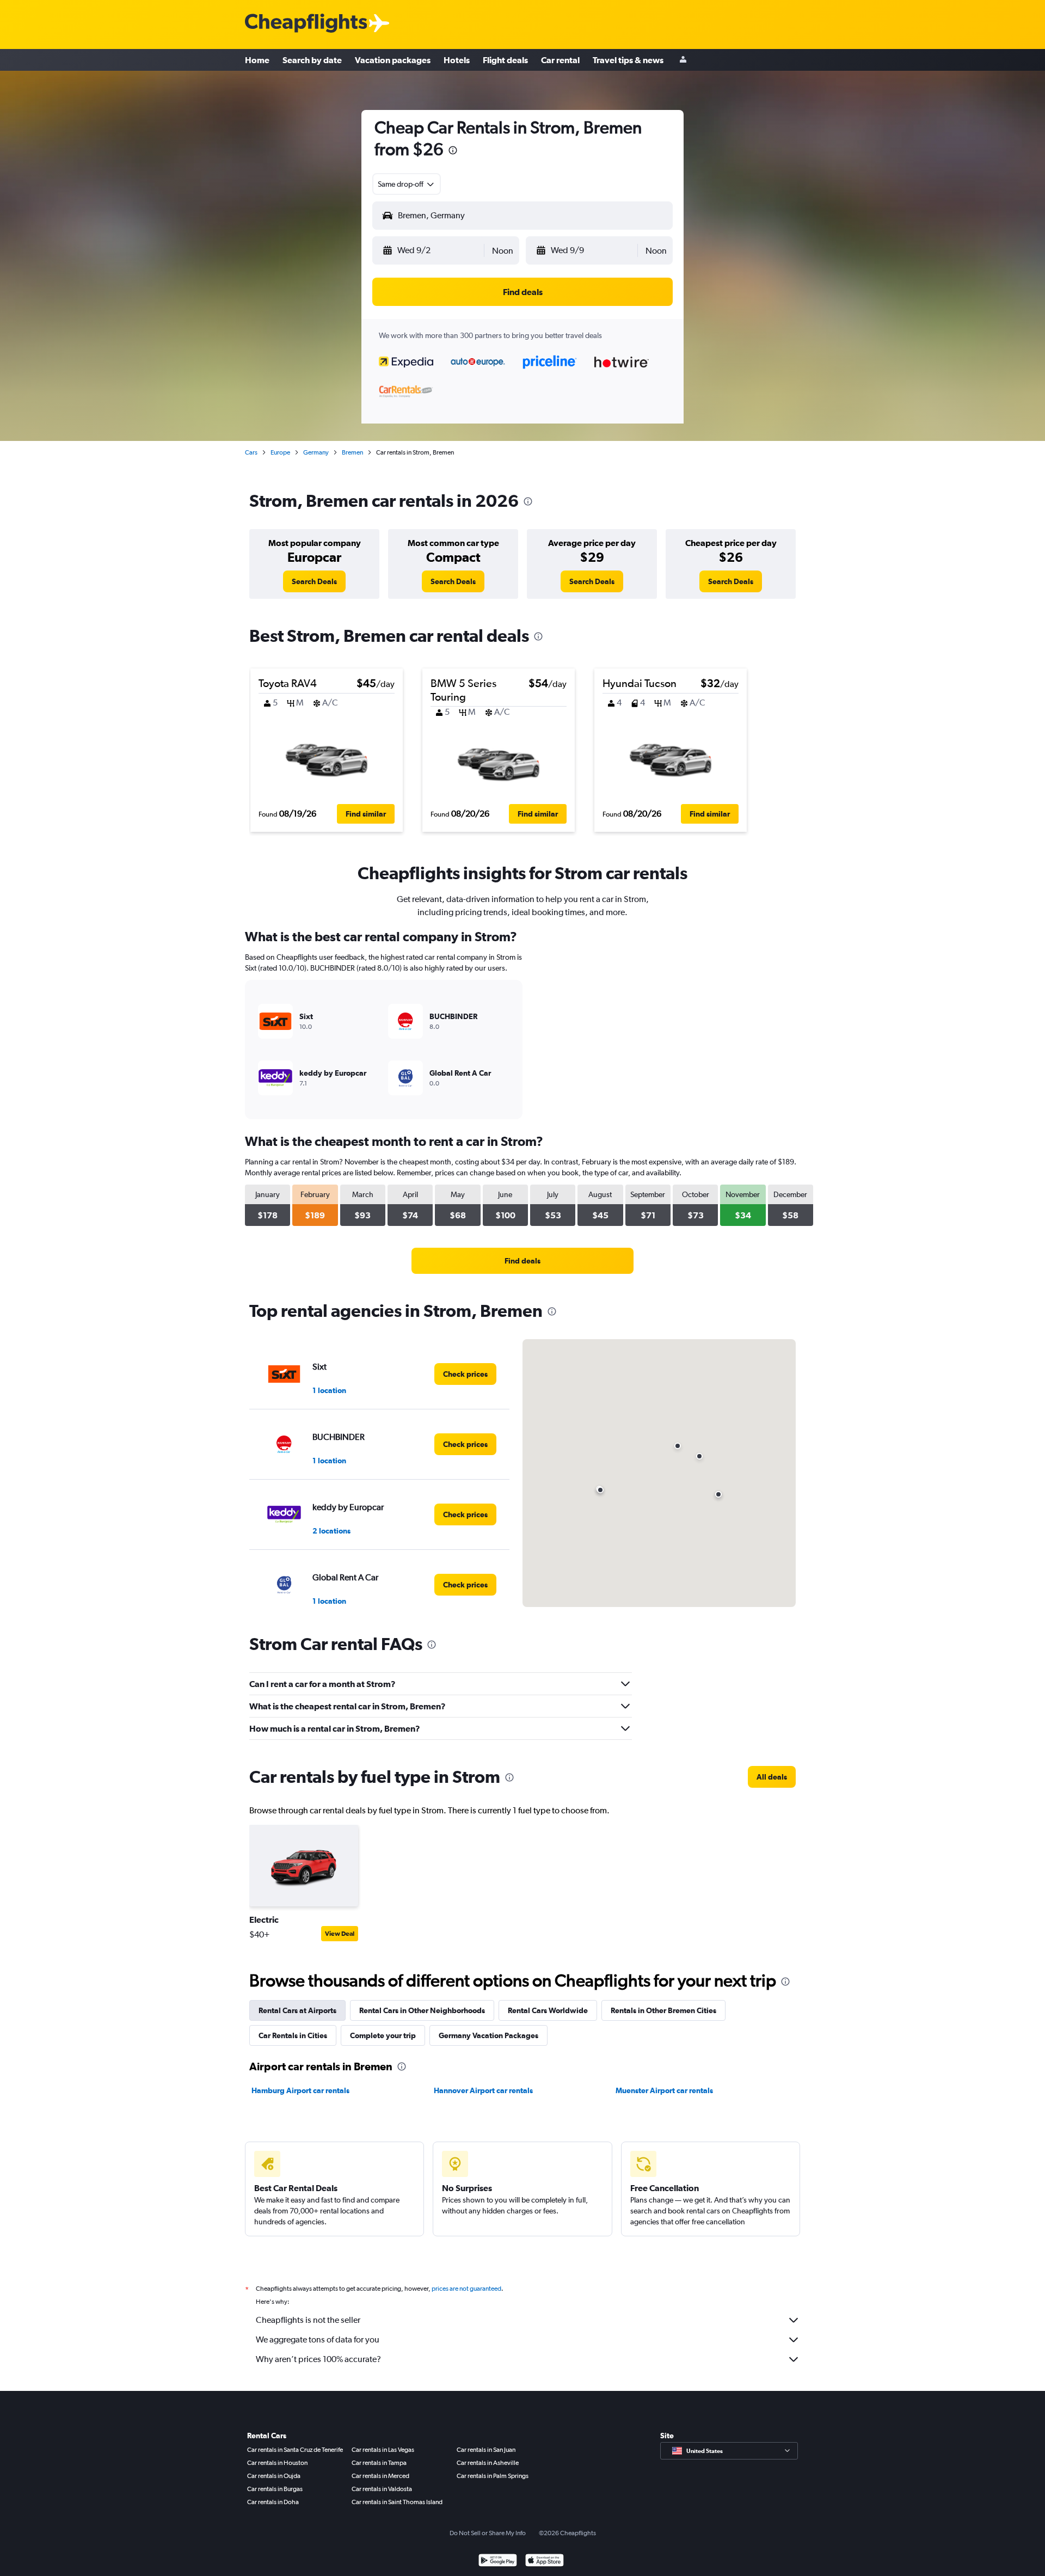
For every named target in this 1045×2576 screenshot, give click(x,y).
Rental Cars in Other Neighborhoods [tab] (422, 2010)
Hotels (457, 60)
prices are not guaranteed (466, 2289)
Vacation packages (393, 60)
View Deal (340, 1934)
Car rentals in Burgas (275, 2489)
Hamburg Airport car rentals (300, 2090)
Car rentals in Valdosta (382, 2489)
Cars (251, 452)
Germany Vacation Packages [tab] (488, 2035)
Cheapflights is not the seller (308, 2320)
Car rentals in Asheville (488, 2463)
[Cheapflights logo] (306, 24)
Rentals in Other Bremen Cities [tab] (663, 2010)
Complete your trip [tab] (383, 2035)
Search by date (312, 60)
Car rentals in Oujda (274, 2476)
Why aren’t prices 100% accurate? (318, 2359)
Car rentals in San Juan (486, 2450)
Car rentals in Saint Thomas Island (397, 2502)
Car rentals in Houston (277, 2463)
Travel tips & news (628, 60)
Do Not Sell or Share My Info (488, 2533)
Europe (280, 452)
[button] (453, 152)
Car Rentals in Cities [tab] (293, 2035)
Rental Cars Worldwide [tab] (548, 2010)
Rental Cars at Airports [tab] (297, 2010)
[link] (314, 581)
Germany (316, 452)
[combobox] (407, 184)
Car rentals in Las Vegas (383, 2450)
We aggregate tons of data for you (318, 2339)
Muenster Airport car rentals (664, 2090)
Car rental (560, 60)
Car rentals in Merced (380, 2476)
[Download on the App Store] (545, 2562)
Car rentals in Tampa (379, 2463)
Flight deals (505, 60)
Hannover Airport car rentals (483, 2090)
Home (257, 60)
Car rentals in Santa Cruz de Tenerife (295, 2450)
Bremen (352, 452)
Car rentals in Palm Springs (493, 2476)
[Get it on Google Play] (498, 2562)
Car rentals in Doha (273, 2502)
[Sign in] (683, 60)
